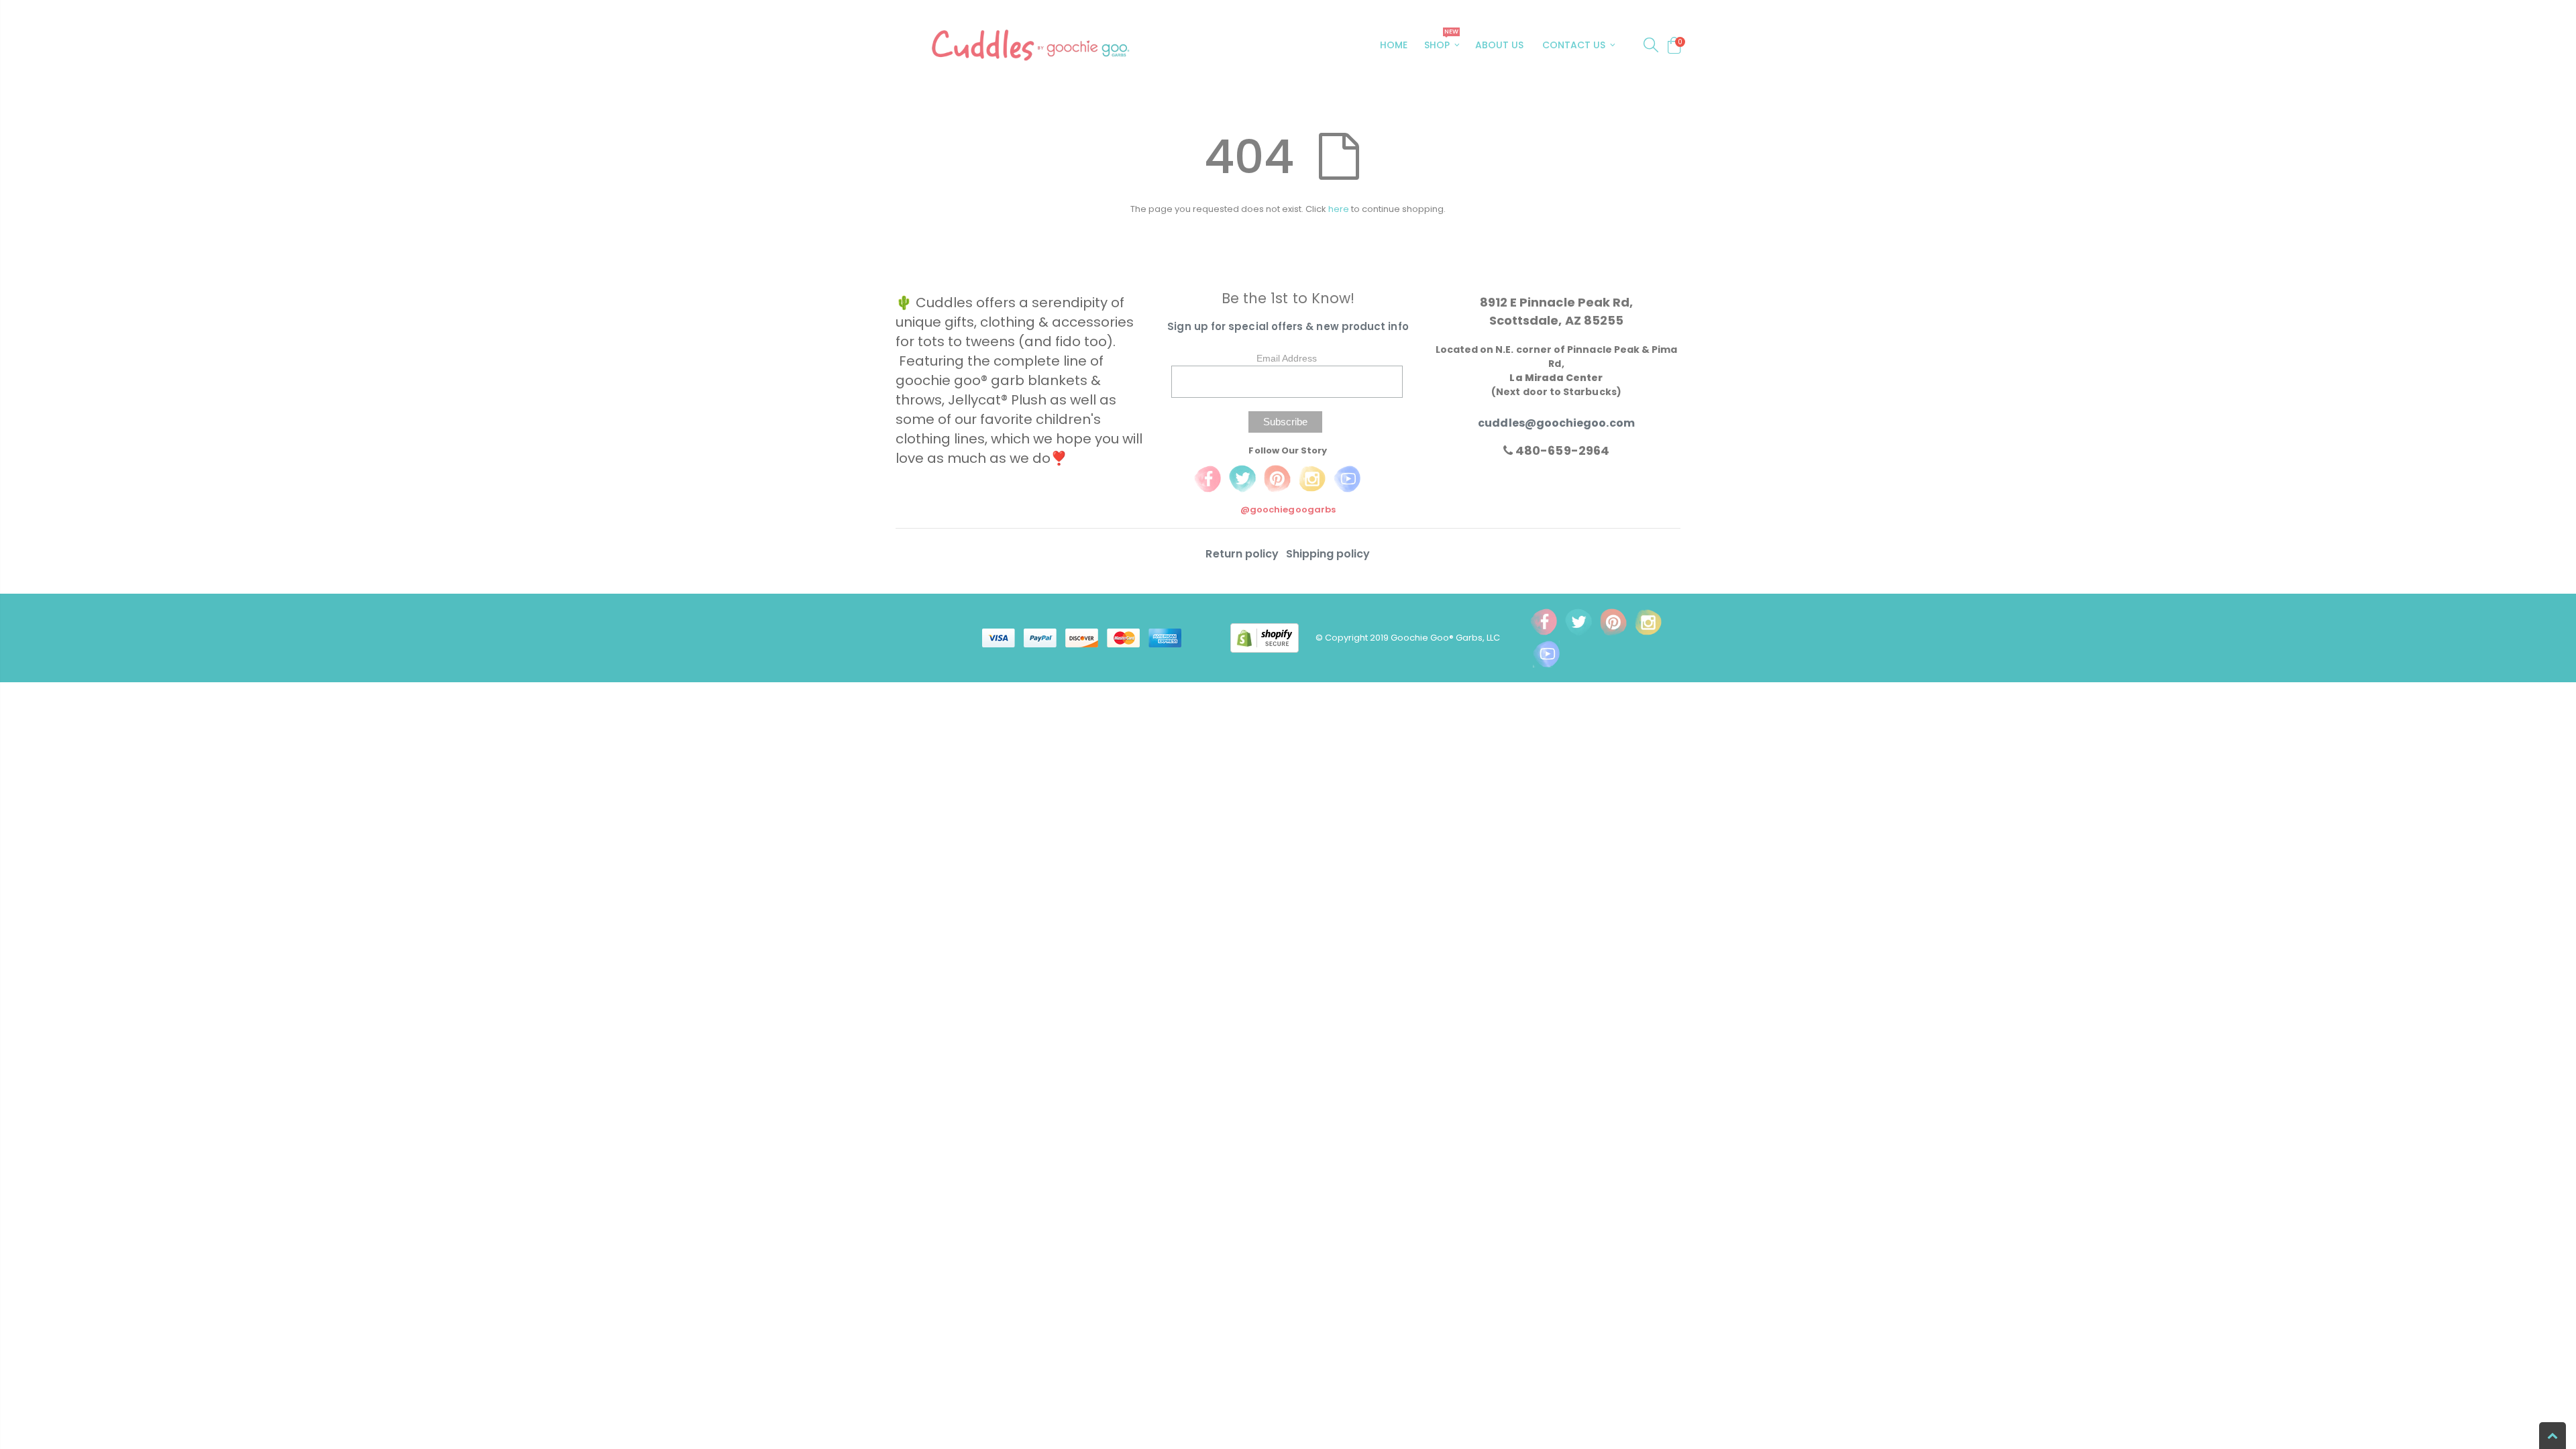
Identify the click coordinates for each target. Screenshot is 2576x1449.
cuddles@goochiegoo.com (1556, 423)
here (1339, 209)
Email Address (1287, 358)
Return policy (1243, 554)
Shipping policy (1328, 554)
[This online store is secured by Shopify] (1273, 637)
